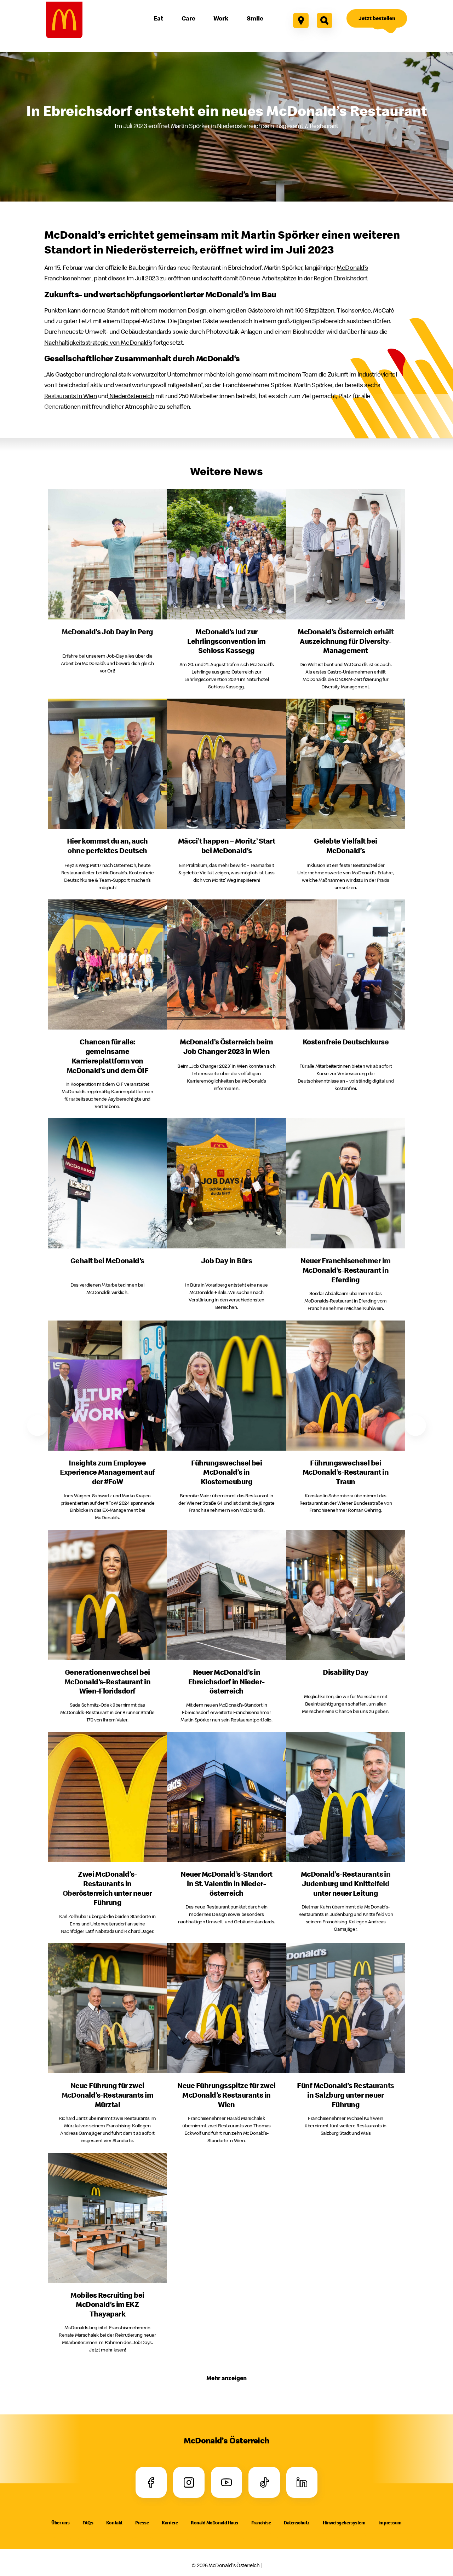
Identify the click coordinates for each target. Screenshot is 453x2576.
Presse (142, 2523)
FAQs (88, 2523)
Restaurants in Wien (70, 396)
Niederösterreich (131, 396)
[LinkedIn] (302, 2482)
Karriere (170, 2523)
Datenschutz (297, 2523)
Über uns (60, 2523)
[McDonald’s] (64, 20)
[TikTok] (264, 2482)
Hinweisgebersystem (344, 2523)
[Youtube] (226, 2482)
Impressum (390, 2523)
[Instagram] (189, 2482)
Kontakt (114, 2523)
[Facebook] (151, 2482)
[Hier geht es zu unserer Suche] (325, 21)
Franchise (261, 2523)
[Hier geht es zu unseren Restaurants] (301, 21)
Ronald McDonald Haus (214, 2523)
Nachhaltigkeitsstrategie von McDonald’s (98, 342)
